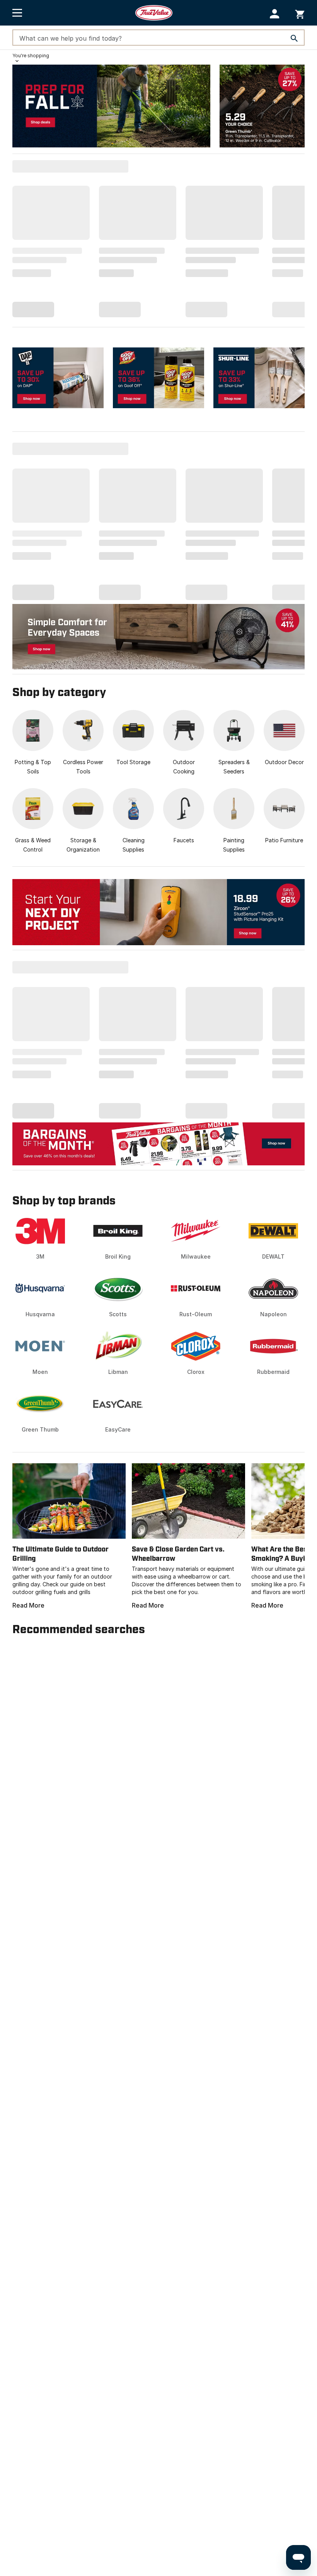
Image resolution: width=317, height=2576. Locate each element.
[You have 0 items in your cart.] (300, 13)
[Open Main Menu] (17, 13)
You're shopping (31, 56)
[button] (275, 14)
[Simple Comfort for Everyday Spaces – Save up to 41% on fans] (158, 636)
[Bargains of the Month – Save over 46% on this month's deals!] (158, 1143)
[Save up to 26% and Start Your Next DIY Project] (158, 912)
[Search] (294, 38)
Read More (28, 1605)
